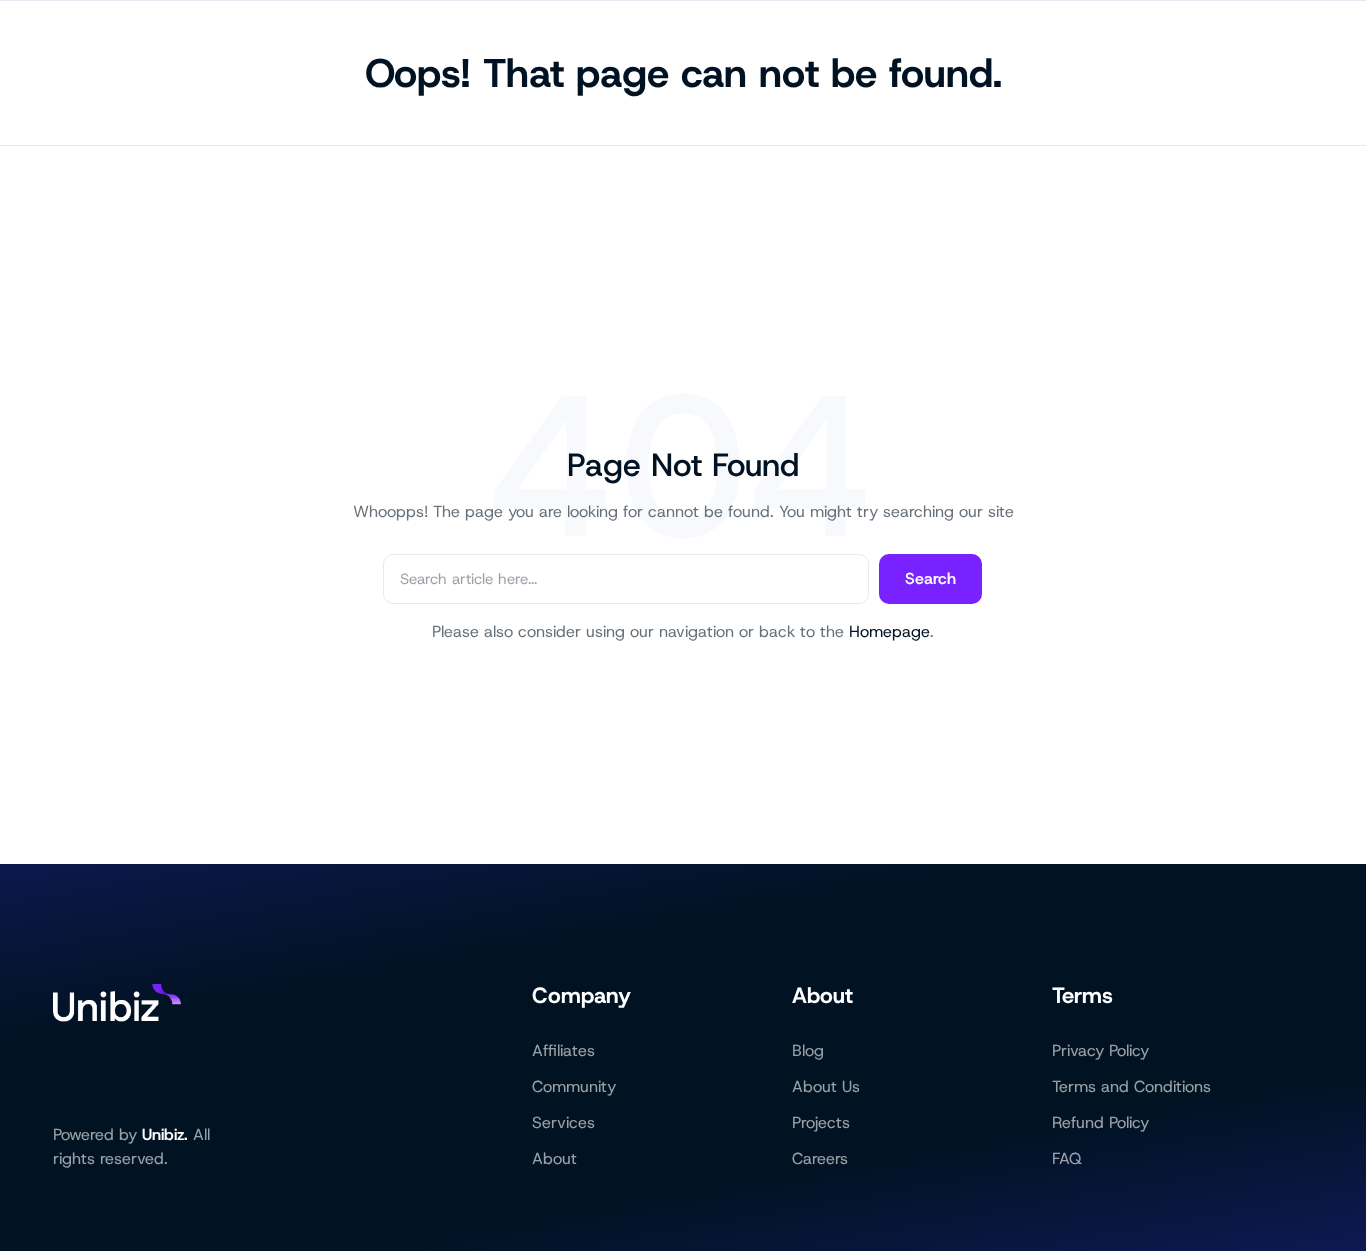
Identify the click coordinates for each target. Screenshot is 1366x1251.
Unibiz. (165, 1134)
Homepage (889, 631)
